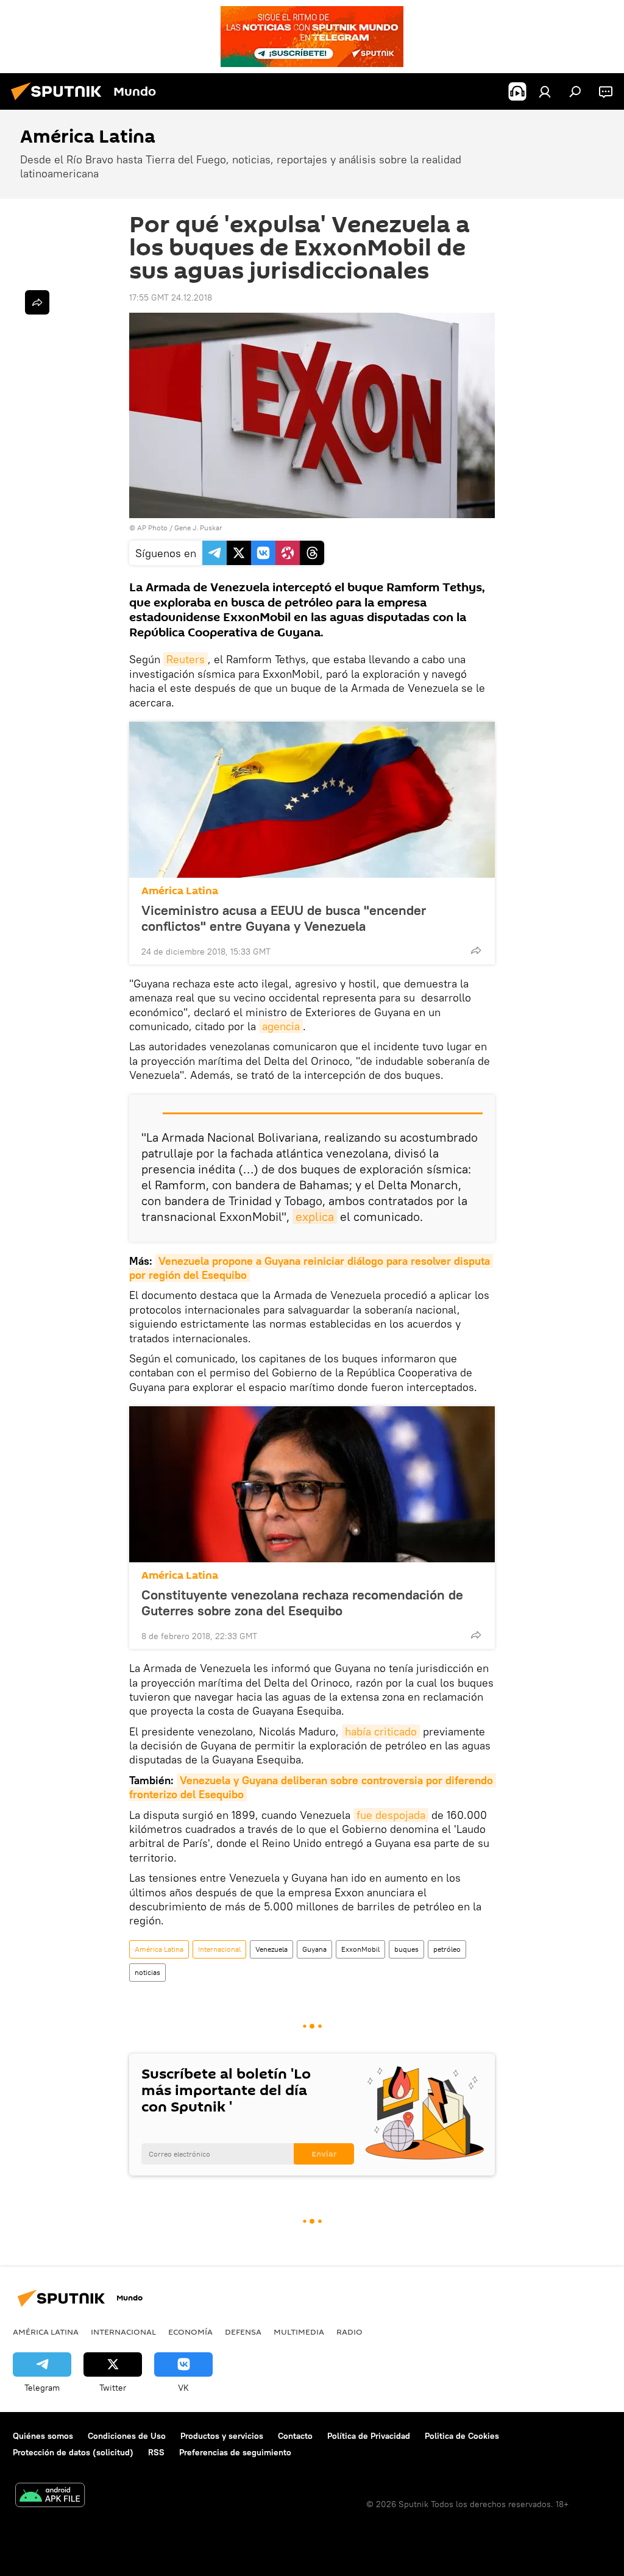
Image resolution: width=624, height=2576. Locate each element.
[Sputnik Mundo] (60, 102)
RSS (156, 2452)
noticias (147, 1972)
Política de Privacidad (369, 2436)
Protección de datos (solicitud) (73, 2452)
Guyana (314, 1949)
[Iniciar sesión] (545, 91)
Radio (349, 2332)
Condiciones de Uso (127, 2436)
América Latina (180, 891)
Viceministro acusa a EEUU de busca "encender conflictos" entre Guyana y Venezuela (284, 918)
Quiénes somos (43, 2436)
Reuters (186, 659)
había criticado (381, 1731)
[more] (476, 950)
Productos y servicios (222, 2436)
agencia (281, 1026)
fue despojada (391, 1815)
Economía (190, 2332)
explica (315, 1216)
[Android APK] (50, 2496)
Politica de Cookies (462, 2436)
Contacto (295, 2436)
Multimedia (299, 2332)
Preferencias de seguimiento (235, 2452)
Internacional (219, 1949)
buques (406, 1949)
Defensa (243, 2332)
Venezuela (271, 1949)
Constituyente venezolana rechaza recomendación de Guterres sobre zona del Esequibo (302, 1603)
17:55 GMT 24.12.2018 (171, 297)
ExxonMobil (360, 1949)
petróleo (447, 1949)
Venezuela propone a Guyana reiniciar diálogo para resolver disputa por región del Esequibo (311, 1268)
